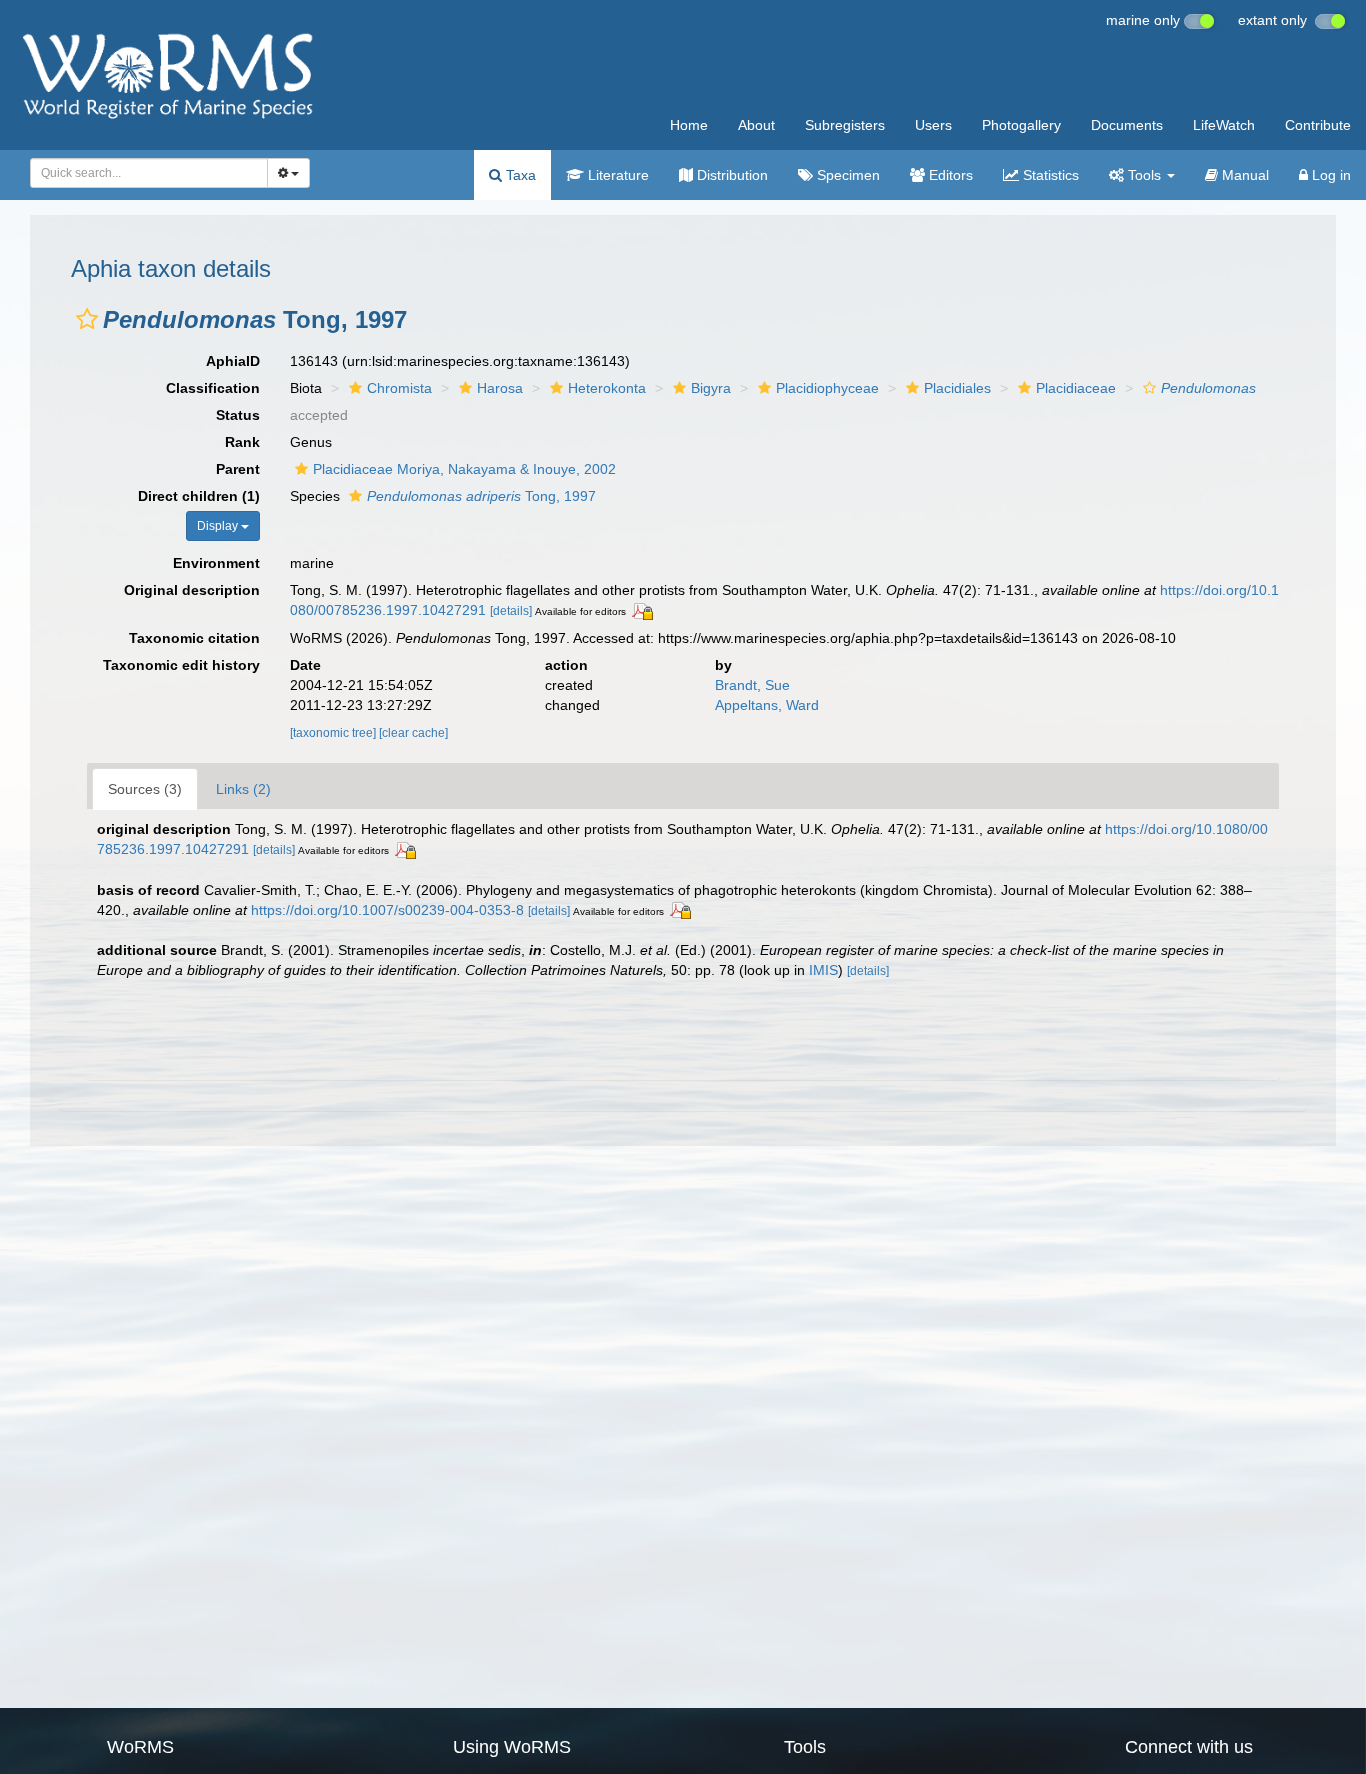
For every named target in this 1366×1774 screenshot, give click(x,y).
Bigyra (711, 388)
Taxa (519, 175)
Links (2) (243, 789)
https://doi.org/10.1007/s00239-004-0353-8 (387, 910)
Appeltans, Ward (767, 705)
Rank (242, 442)
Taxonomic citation (194, 638)
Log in (1329, 175)
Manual (1243, 175)
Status (238, 415)
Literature (616, 175)
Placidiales (957, 388)
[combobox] (149, 173)
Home (689, 125)
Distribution (730, 175)
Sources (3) (145, 789)
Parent (238, 469)
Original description (192, 590)
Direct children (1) (199, 496)
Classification (213, 388)
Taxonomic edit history (181, 665)
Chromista (399, 388)
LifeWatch (1224, 125)
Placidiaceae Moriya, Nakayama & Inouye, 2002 (464, 469)
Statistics (1049, 175)
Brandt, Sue (752, 685)
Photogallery (1021, 125)
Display (219, 526)
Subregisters (845, 125)
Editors (949, 175)
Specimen (846, 175)
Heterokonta (607, 388)
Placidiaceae (1076, 388)
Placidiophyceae (827, 388)
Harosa (500, 388)
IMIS (823, 970)
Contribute (1318, 125)
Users (933, 125)
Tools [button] (1144, 175)
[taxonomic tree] (334, 733)
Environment (216, 563)
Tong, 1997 (481, 496)
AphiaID (233, 361)
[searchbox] (143, 173)
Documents (1127, 125)
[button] (87, 319)
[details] (511, 611)
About (756, 125)
